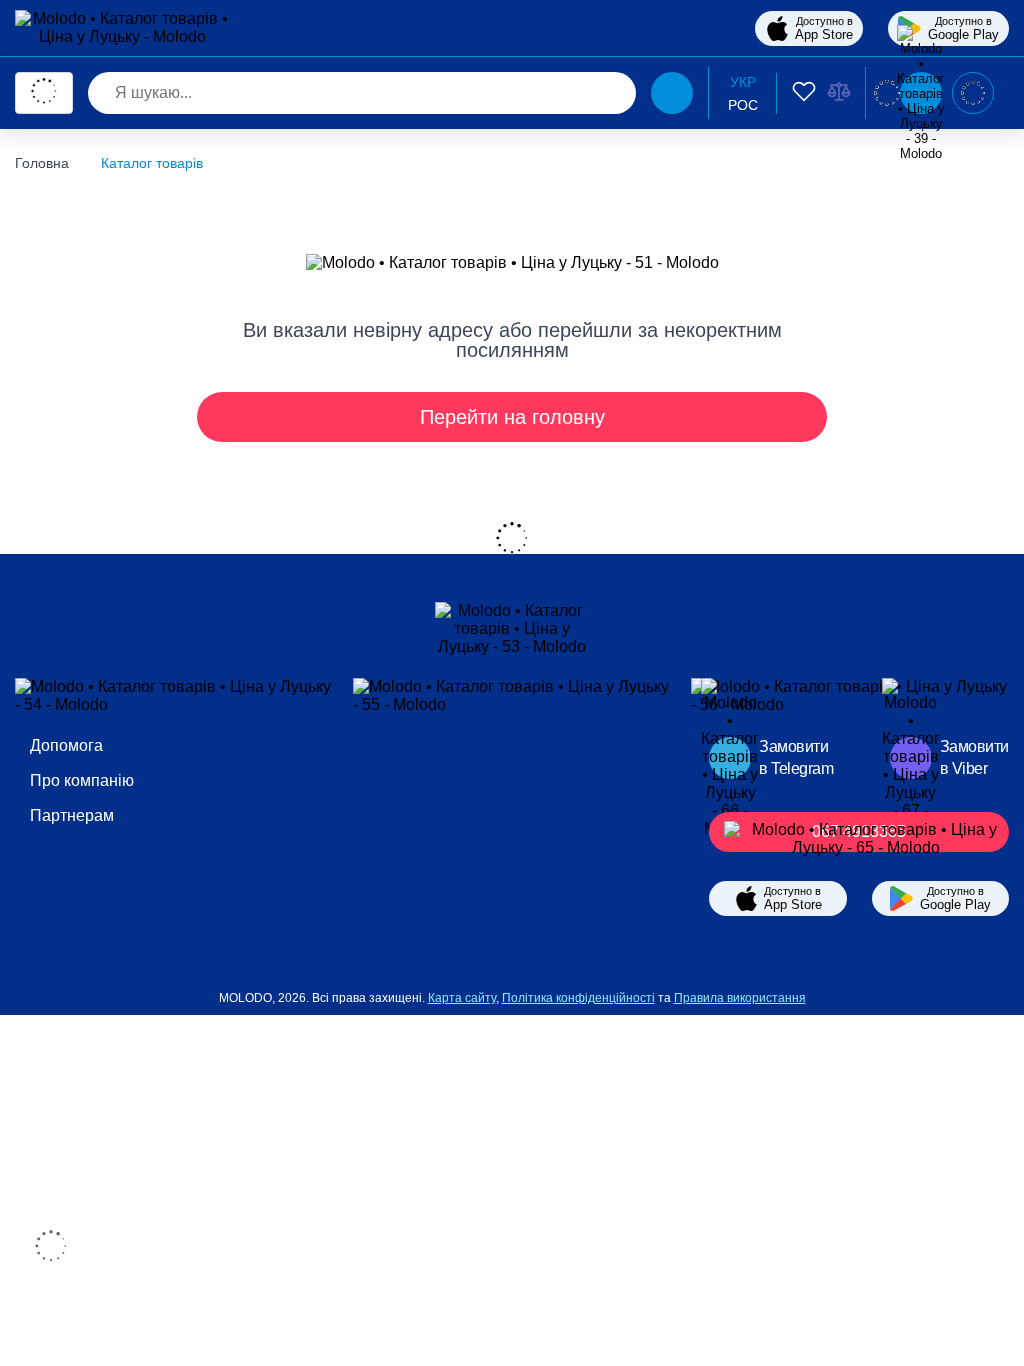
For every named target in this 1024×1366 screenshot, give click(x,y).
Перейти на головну (512, 417)
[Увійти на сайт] (887, 93)
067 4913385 (859, 831)
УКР (743, 82)
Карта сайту (462, 998)
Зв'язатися (973, 93)
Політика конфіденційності (578, 998)
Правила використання (740, 998)
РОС (743, 105)
